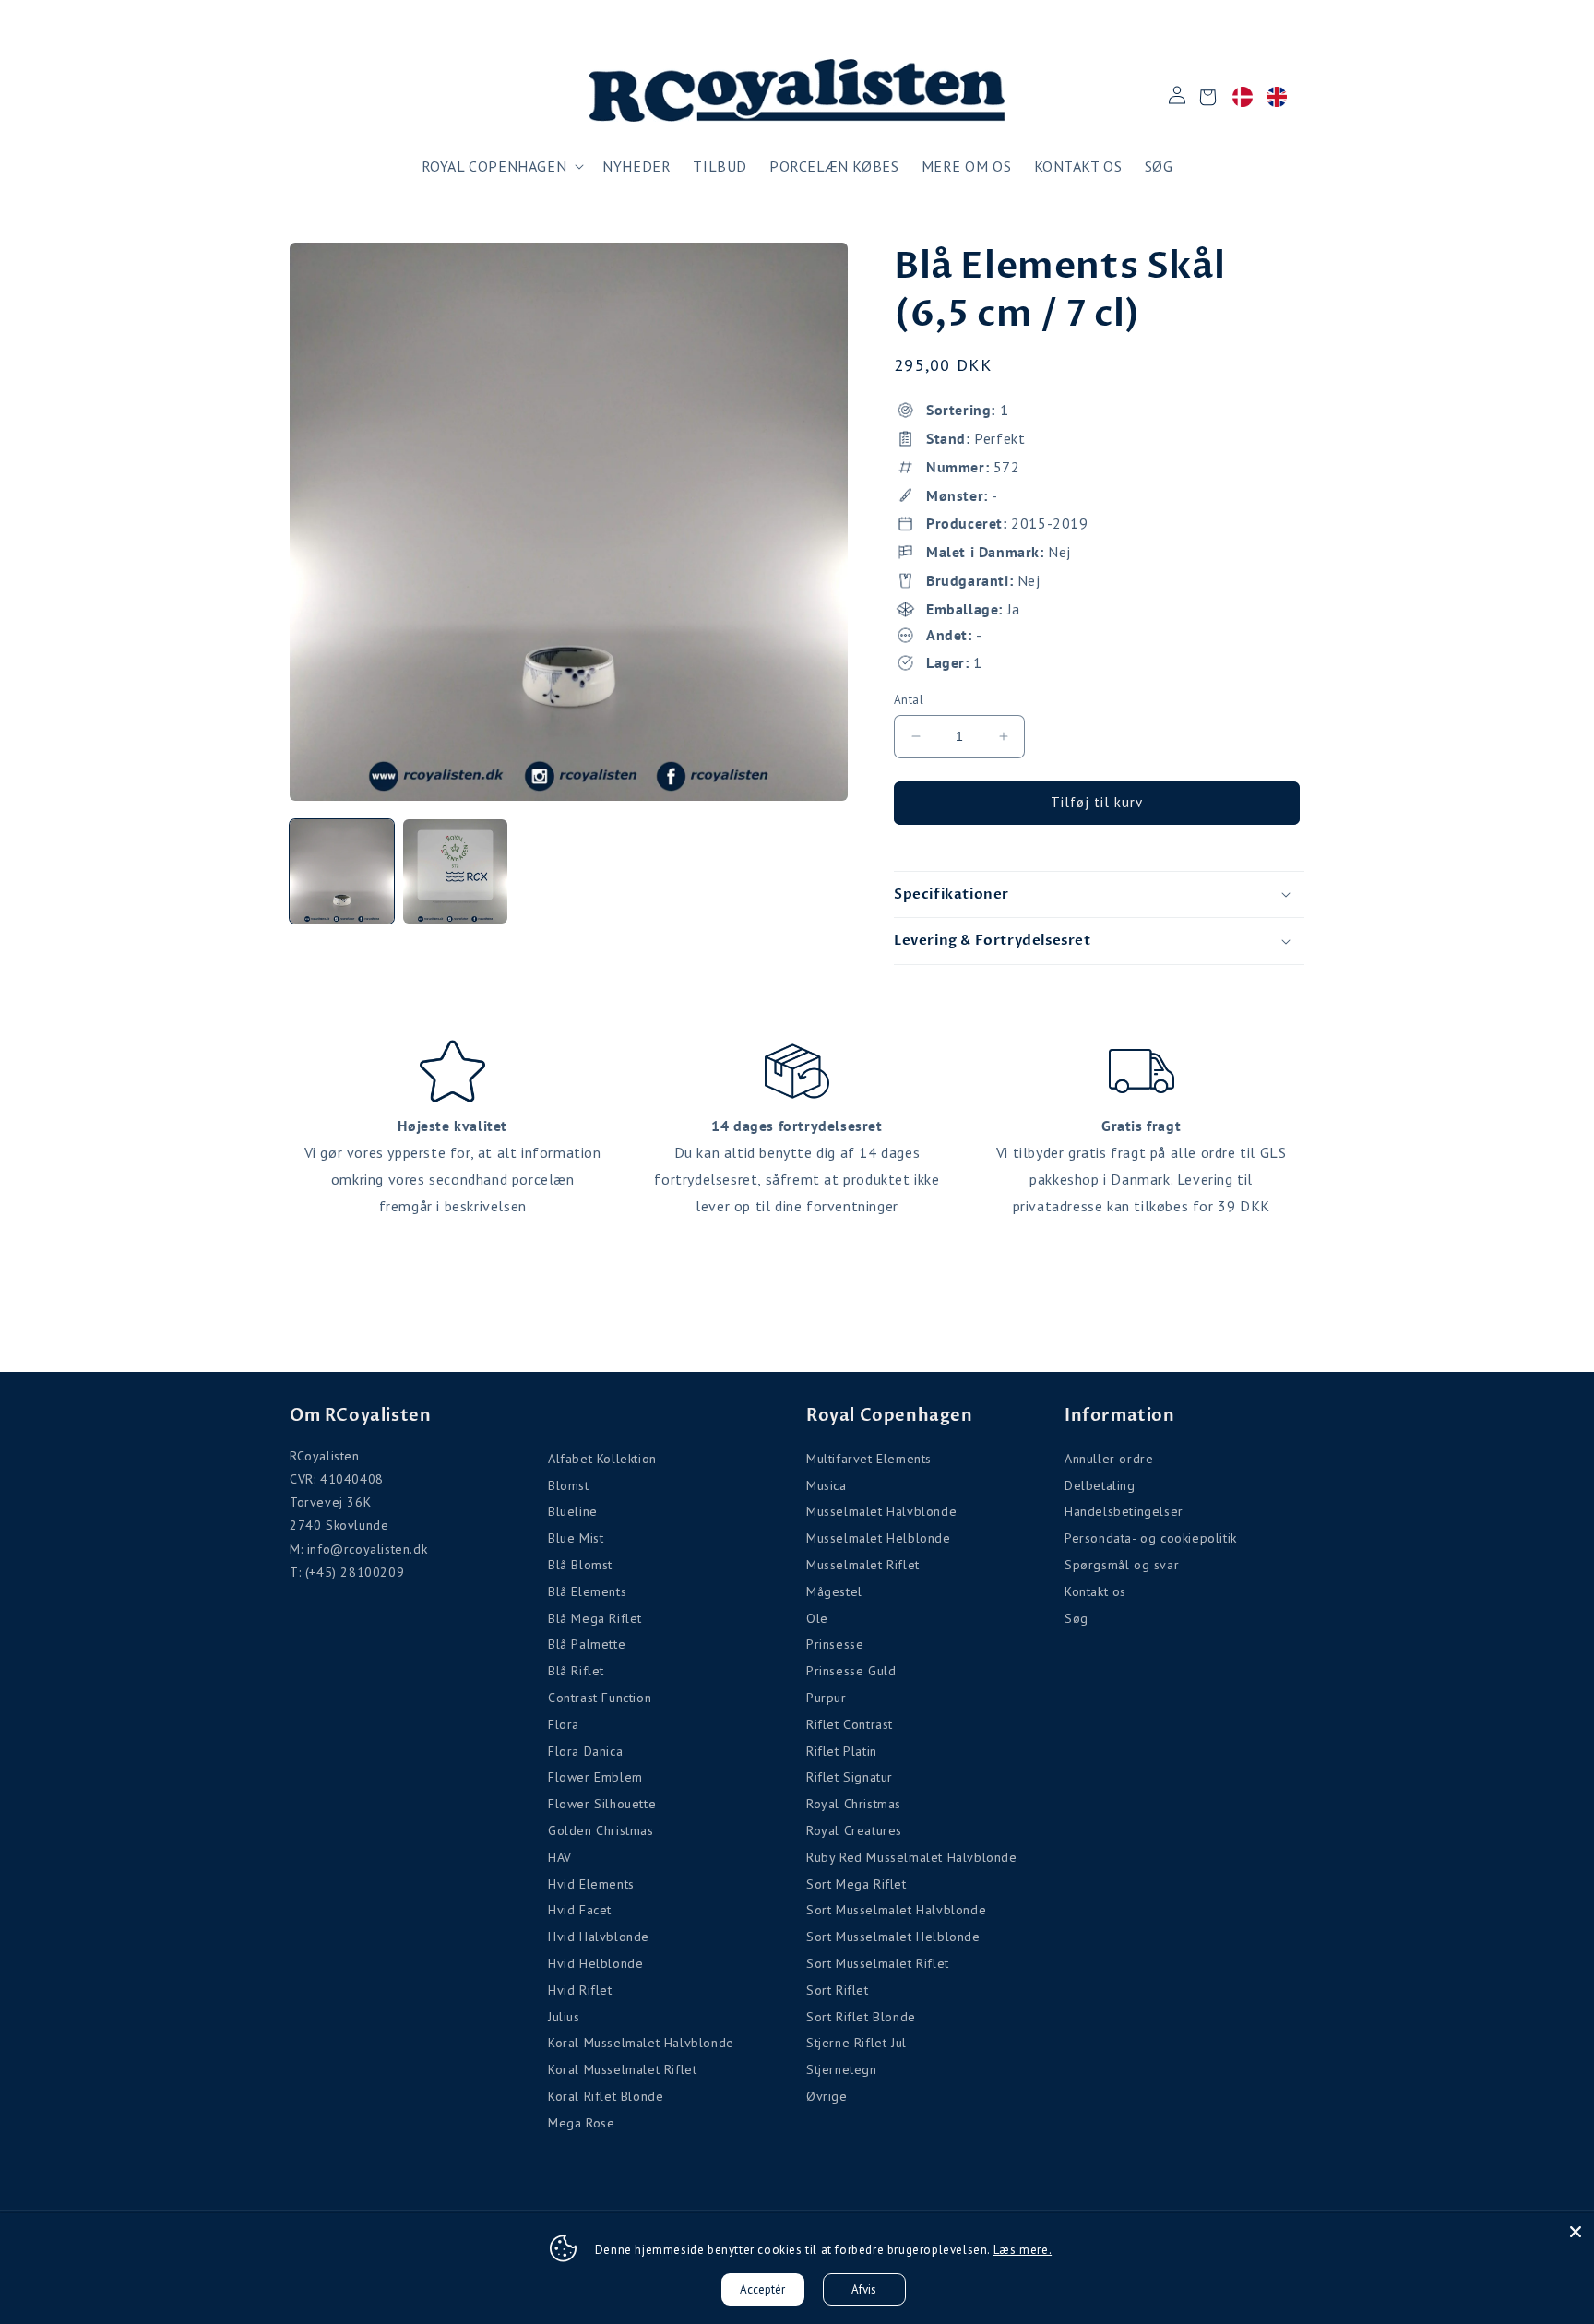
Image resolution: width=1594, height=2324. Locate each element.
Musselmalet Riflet (863, 1565)
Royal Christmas (854, 1804)
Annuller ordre (1109, 1459)
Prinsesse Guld (851, 1671)
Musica (827, 1485)
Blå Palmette (587, 1644)
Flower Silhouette (602, 1804)
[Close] (1576, 2232)
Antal (909, 700)
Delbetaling (1100, 1485)
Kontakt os (1095, 1591)
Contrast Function (600, 1698)
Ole (817, 1618)
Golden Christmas (601, 1830)
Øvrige (827, 2096)
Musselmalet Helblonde (879, 1538)
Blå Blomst (580, 1565)
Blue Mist (576, 1538)
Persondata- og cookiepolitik (1151, 1538)
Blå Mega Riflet (595, 1618)
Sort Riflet (838, 1990)
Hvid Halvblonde (599, 1937)
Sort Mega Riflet (856, 1884)
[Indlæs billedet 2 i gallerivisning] (455, 871)
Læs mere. (1023, 2250)
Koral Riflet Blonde (606, 2096)
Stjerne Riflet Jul (856, 2043)
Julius (564, 2017)
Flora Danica (585, 1751)
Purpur (827, 1698)
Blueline (573, 1511)
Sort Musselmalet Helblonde (893, 1937)
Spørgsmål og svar (1122, 1565)
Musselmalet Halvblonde (881, 1511)
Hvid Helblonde (595, 1963)
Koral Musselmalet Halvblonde (641, 2043)
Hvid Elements (591, 1884)
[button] (501, 167)
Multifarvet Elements (869, 1459)
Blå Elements (587, 1591)
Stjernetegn (842, 2069)
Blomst (569, 1485)
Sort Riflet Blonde (861, 2017)
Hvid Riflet (580, 1990)
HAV (560, 1857)
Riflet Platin (842, 1751)
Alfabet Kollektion (602, 1459)
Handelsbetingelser (1124, 1511)
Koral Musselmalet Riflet (622, 2069)
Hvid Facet (580, 1910)
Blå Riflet (576, 1671)
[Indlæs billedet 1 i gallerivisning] (342, 871)
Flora (564, 1724)
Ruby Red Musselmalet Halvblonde (912, 1857)
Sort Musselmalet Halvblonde (896, 1910)
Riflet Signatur (850, 1777)
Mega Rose (581, 2123)
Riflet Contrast (850, 1724)
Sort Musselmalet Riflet (878, 1963)
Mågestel (834, 1591)
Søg (1077, 1618)
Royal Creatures (854, 1830)
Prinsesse (835, 1644)
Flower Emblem (595, 1777)
